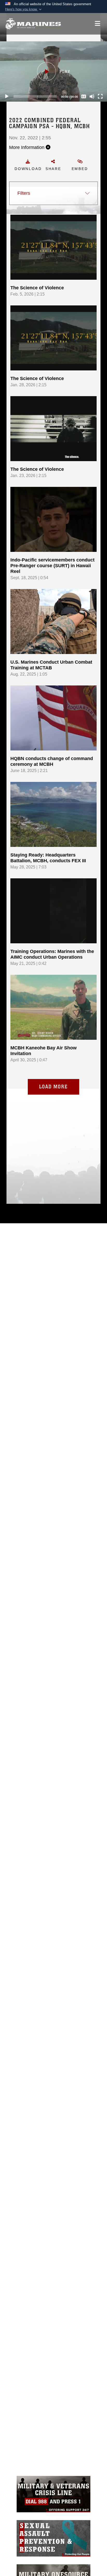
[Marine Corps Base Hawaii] (33, 24)
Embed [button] (80, 169)
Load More (53, 1087)
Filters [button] (24, 193)
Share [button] (53, 169)
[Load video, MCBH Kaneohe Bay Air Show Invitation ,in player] (53, 1007)
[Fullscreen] (100, 96)
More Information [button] (27, 147)
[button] (24, 9)
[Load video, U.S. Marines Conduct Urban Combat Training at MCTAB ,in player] (53, 622)
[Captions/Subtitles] (84, 96)
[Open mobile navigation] (98, 24)
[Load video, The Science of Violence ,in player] (53, 247)
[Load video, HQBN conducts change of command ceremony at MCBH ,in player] (53, 718)
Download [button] (28, 169)
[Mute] (92, 96)
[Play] (7, 96)
